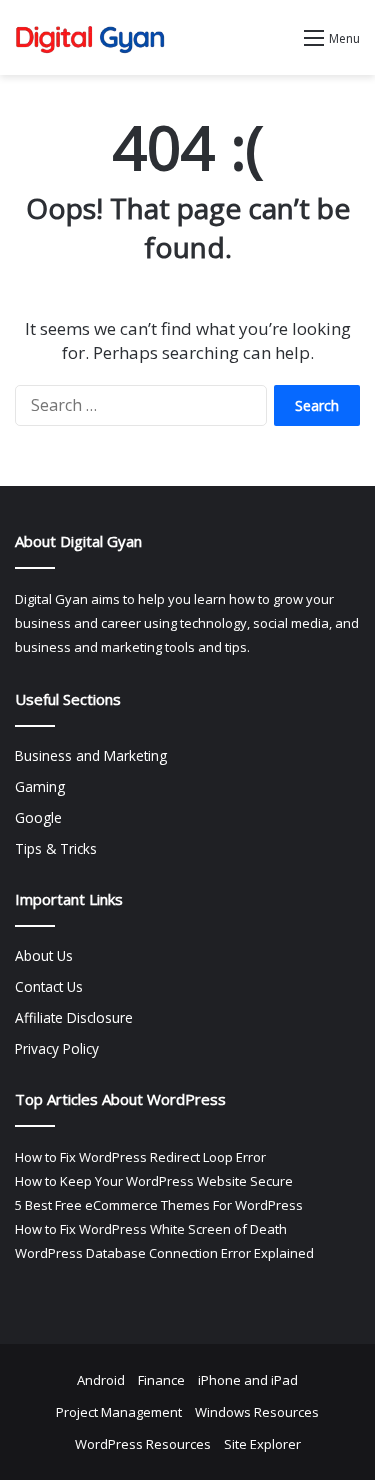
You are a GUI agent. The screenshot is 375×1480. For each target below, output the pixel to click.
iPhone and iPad (248, 1380)
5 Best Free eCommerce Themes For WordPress (159, 1205)
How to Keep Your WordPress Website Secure (154, 1181)
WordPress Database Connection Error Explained (164, 1253)
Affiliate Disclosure (74, 1017)
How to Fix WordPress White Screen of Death (151, 1229)
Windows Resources (257, 1412)
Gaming (40, 786)
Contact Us (49, 986)
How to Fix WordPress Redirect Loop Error (140, 1157)
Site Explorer (262, 1444)
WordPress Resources (143, 1444)
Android (101, 1380)
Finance (161, 1380)
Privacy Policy (57, 1048)
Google (38, 817)
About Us (44, 955)
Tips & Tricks (56, 848)
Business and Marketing (91, 755)
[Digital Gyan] (90, 37)
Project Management (119, 1412)
